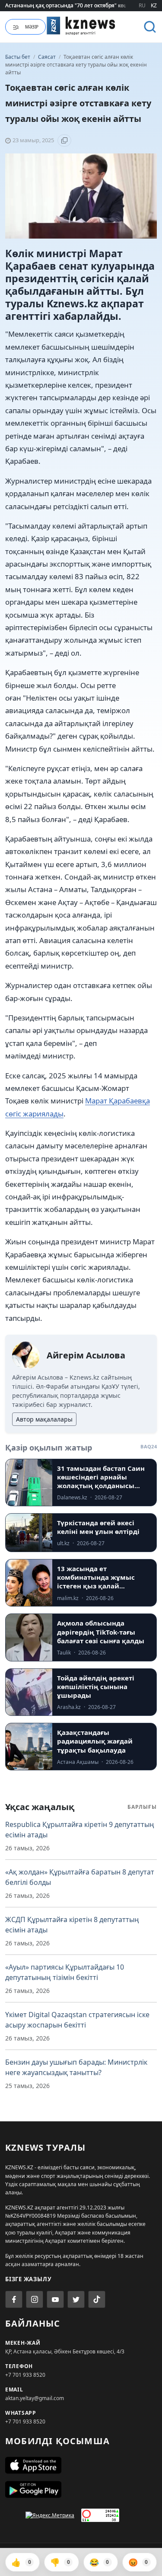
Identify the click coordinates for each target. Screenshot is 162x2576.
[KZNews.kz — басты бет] (81, 26)
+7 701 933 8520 (25, 2375)
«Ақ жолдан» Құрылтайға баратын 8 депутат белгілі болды (80, 1877)
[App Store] (81, 2465)
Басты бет (18, 57)
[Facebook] (14, 2299)
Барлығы (142, 1807)
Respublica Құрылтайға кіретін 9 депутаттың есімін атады (80, 1830)
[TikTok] (97, 2299)
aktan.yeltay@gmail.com (35, 2398)
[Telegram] (76, 2299)
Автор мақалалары (44, 1419)
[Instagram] (35, 2299)
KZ (154, 5)
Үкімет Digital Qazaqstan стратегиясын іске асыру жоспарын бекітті (77, 2020)
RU (142, 5)
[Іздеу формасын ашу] (150, 27)
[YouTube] (55, 2299)
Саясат (48, 57)
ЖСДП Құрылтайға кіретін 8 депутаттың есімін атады (72, 1925)
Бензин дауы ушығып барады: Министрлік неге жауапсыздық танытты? (76, 2067)
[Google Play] (81, 2490)
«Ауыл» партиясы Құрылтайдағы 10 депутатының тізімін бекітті (65, 1972)
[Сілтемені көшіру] (64, 140)
